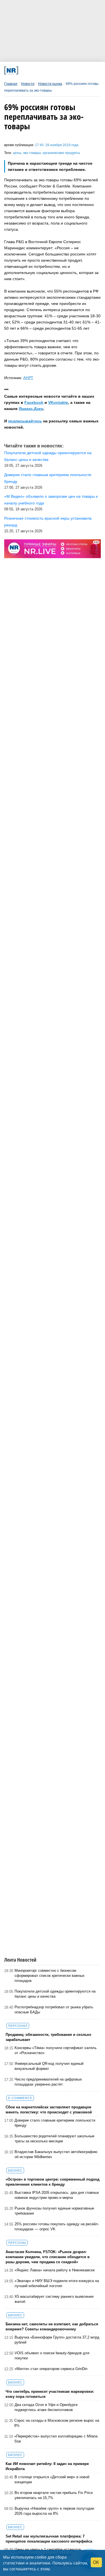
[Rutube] (69, 70)
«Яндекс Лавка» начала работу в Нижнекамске (55, 2270)
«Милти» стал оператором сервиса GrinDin (51, 2369)
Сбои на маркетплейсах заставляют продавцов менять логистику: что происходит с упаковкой (49, 2110)
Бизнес (15, 2170)
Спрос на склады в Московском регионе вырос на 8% (57, 2423)
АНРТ (28, 378)
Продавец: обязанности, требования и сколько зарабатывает (48, 2037)
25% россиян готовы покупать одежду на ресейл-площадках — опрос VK (57, 2227)
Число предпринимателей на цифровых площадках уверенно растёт (48, 2082)
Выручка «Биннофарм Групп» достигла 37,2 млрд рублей (57, 2340)
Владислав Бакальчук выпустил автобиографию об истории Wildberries (56, 2154)
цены (17, 153)
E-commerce (20, 2098)
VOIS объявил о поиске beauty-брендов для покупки (52, 2356)
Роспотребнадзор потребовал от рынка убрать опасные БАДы (54, 2010)
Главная (11, 84)
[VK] (33, 70)
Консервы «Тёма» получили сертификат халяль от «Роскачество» (56, 2050)
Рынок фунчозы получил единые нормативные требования (54, 2211)
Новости (28, 84)
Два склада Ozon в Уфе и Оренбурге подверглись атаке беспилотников (46, 2407)
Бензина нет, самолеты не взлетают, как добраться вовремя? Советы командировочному (52, 2327)
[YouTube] (60, 70)
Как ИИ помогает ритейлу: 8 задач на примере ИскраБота (47, 2466)
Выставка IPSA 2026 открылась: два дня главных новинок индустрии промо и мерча (57, 2195)
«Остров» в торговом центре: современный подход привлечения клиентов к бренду (53, 2182)
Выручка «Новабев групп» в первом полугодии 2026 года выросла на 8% (54, 2511)
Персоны (17, 2243)
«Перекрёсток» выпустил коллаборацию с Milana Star (56, 2439)
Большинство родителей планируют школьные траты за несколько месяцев (54, 2139)
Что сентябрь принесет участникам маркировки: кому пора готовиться (50, 2394)
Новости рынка (50, 84)
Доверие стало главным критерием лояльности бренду (55, 2123)
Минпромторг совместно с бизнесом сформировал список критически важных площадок (50, 1976)
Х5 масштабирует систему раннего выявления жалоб (54, 2299)
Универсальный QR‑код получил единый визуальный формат (49, 2066)
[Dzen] (51, 70)
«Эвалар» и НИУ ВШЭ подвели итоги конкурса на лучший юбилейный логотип (57, 2283)
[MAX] (42, 70)
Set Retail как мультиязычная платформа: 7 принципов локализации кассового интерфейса (49, 2539)
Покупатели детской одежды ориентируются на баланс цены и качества (55, 1994)
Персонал (18, 2026)
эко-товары (32, 153)
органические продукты (61, 153)
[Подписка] (78, 70)
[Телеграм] (24, 70)
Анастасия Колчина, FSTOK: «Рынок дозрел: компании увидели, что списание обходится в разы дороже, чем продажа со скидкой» (48, 2257)
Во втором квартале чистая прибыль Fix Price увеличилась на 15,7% (54, 2495)
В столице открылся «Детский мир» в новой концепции (52, 2479)
